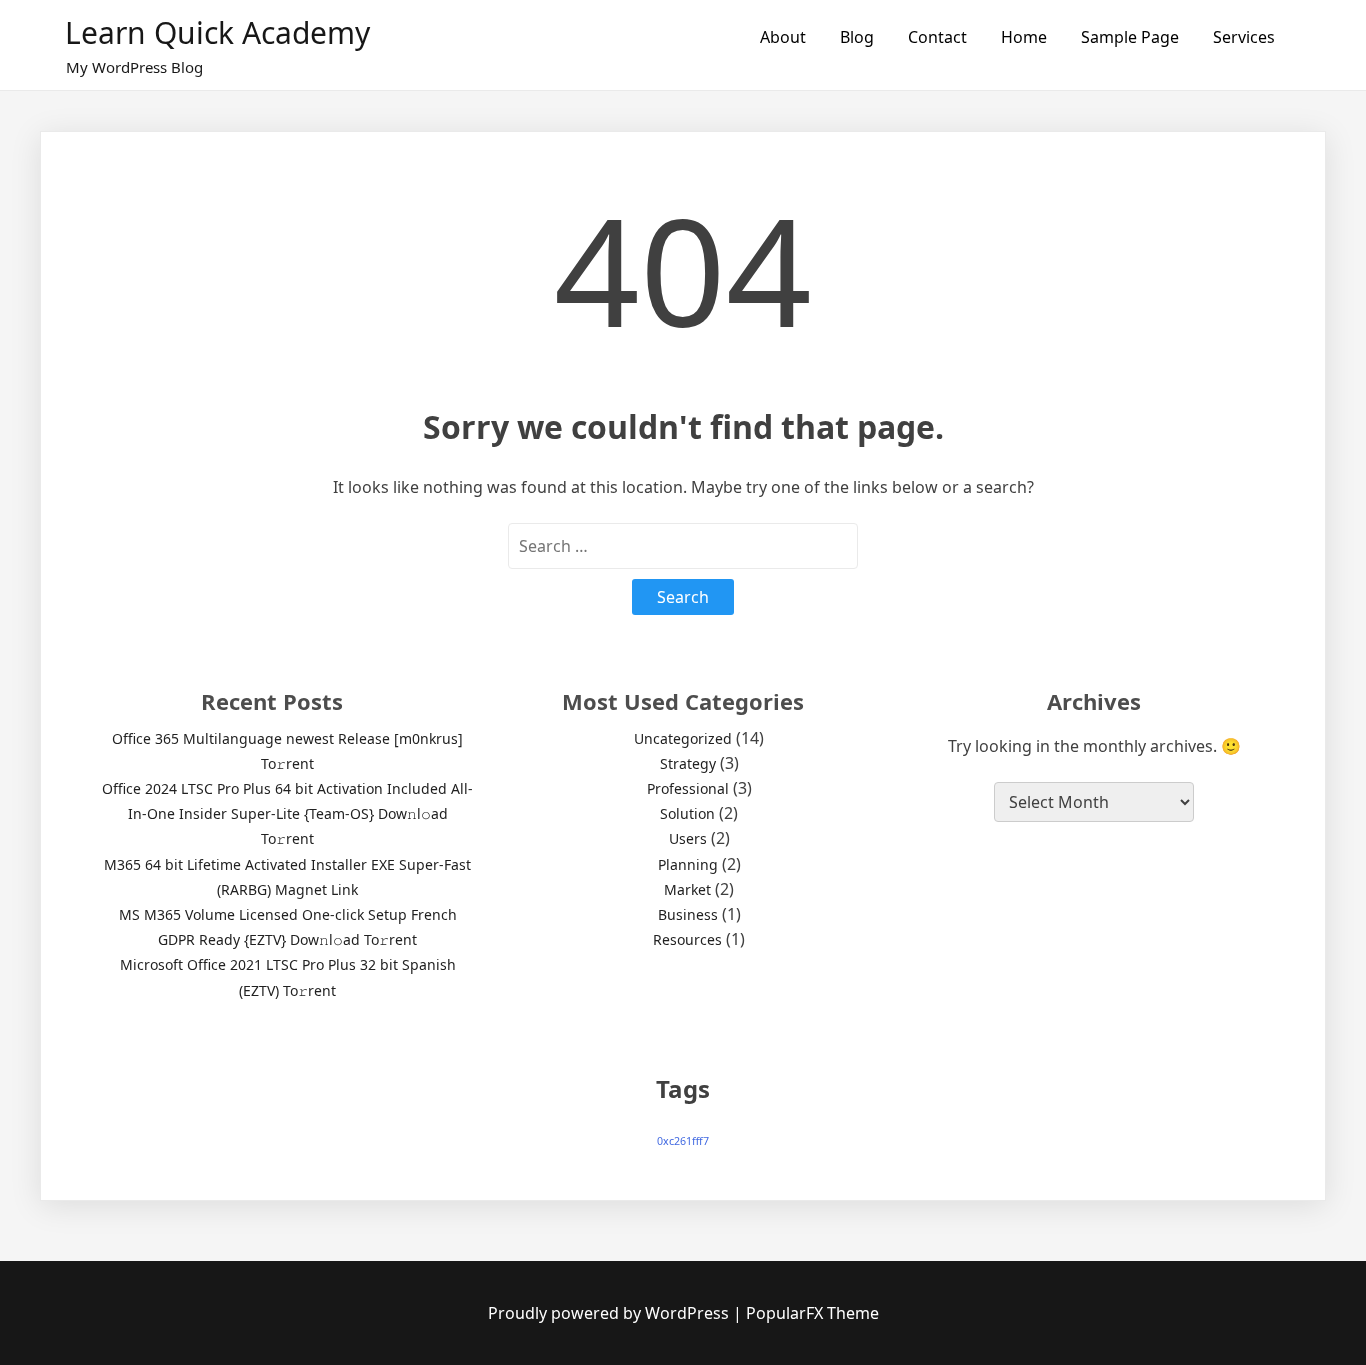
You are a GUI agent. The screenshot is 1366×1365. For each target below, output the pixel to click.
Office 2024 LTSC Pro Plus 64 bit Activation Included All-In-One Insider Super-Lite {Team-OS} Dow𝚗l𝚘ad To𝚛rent (287, 813)
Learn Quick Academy (217, 32)
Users (688, 838)
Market (687, 889)
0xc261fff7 (683, 1141)
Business (688, 914)
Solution (687, 813)
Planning (688, 864)
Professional (688, 788)
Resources (687, 939)
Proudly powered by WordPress (610, 1313)
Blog (857, 37)
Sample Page (1130, 37)
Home (1024, 37)
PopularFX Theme (812, 1313)
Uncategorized (683, 738)
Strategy (688, 763)
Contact (937, 37)
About (783, 37)
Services (1244, 37)
